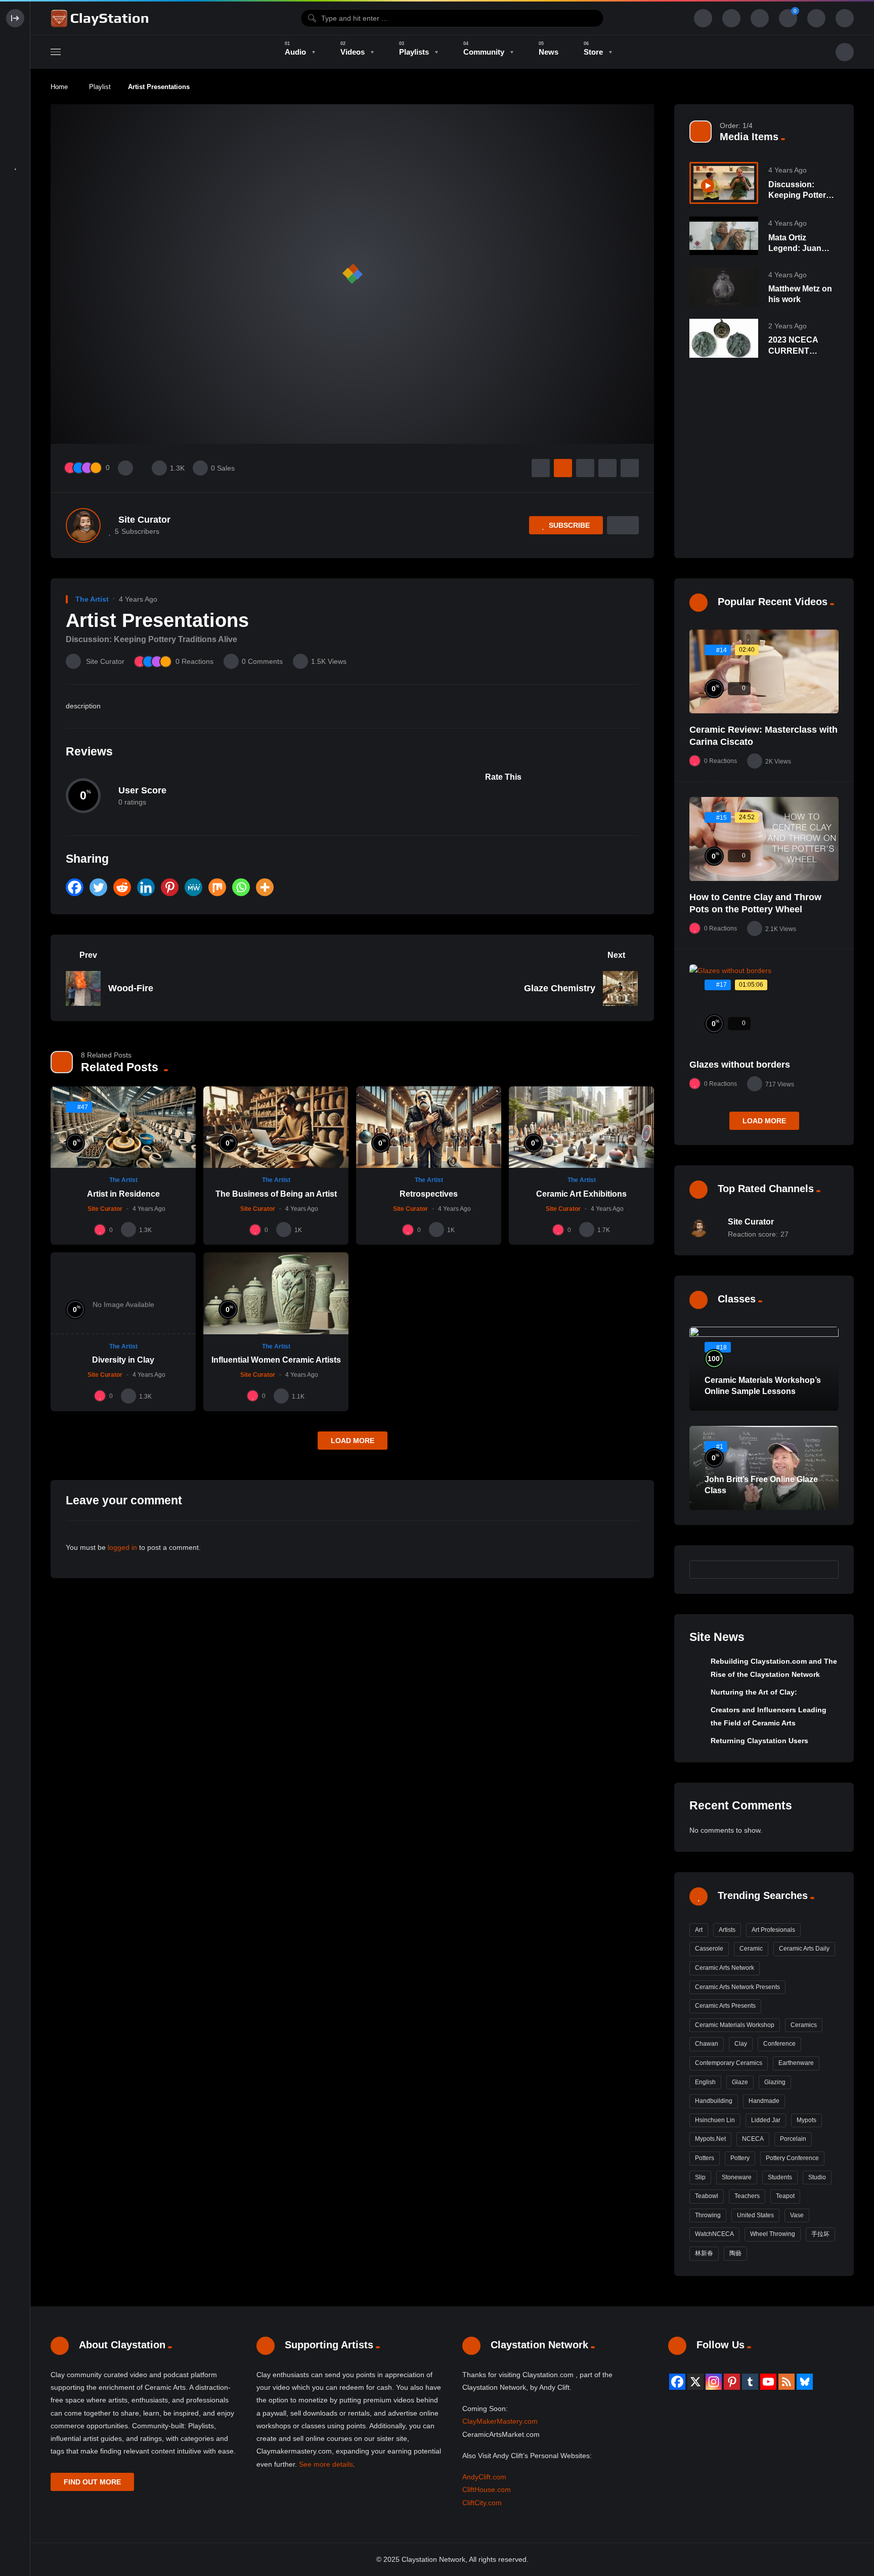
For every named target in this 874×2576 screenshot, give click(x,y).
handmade (764, 2101)
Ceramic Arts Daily (804, 1949)
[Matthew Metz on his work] (724, 287)
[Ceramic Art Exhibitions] (581, 1127)
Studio (817, 2177)
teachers (747, 2196)
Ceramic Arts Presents (725, 2006)
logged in (122, 1547)
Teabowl (707, 2196)
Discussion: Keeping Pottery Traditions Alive (799, 195)
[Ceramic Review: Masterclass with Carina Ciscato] (764, 671)
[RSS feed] (786, 2382)
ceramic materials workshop (735, 2025)
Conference (779, 2044)
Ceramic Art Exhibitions (581, 1194)
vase (797, 2215)
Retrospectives (429, 1194)
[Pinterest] (170, 887)
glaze (740, 2082)
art (699, 1930)
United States (755, 2215)
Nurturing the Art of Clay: (754, 1692)
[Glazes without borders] (764, 1006)
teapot (785, 2196)
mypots (806, 2120)
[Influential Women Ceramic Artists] (276, 1293)
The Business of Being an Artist (276, 1194)
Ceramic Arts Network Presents (737, 1987)
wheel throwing (773, 2234)
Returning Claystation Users (759, 1741)
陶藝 (735, 2253)
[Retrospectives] (429, 1127)
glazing (775, 2082)
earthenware (796, 2063)
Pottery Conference (792, 2158)
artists (727, 1930)
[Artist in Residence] (123, 1127)
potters (705, 2158)
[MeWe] (193, 887)
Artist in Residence (123, 1194)
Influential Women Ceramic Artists (276, 1360)
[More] (265, 887)
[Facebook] (75, 887)
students (780, 2177)
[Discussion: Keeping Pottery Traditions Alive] (724, 183)
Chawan (707, 2044)
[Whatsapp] (241, 887)
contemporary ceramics (729, 2063)
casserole (709, 1949)
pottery (740, 2158)
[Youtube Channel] (768, 2382)
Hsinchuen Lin (715, 2120)
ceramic (751, 1949)
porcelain (793, 2139)
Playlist (100, 87)
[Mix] (217, 887)
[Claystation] (101, 18)
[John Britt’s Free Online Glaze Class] (764, 1468)
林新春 (704, 2253)
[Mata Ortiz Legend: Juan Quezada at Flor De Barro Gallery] (724, 236)
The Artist (92, 599)
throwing (708, 2215)
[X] (695, 2382)
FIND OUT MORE (92, 2482)
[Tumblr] (750, 2382)
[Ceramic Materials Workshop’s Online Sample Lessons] (764, 1369)
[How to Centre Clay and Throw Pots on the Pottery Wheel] (764, 839)
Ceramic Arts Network (725, 1968)
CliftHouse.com (487, 2489)
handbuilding (714, 2101)
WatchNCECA (714, 2234)
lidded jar (766, 2120)
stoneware (737, 2177)
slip (700, 2177)
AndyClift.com (484, 2477)
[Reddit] (122, 887)
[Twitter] (98, 887)
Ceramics (804, 2025)
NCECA (753, 2139)
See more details (326, 2464)
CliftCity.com (482, 2503)
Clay (741, 2044)
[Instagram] (714, 2382)
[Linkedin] (146, 887)
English (705, 2082)
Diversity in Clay (123, 1360)
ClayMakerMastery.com (500, 2421)
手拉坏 (820, 2234)
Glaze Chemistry (560, 988)
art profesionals (773, 1930)
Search (826, 1570)
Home (59, 87)
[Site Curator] (83, 525)
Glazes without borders (740, 1065)
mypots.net (710, 2139)
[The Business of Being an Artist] (276, 1127)
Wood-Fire (131, 988)
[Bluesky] (805, 2382)
